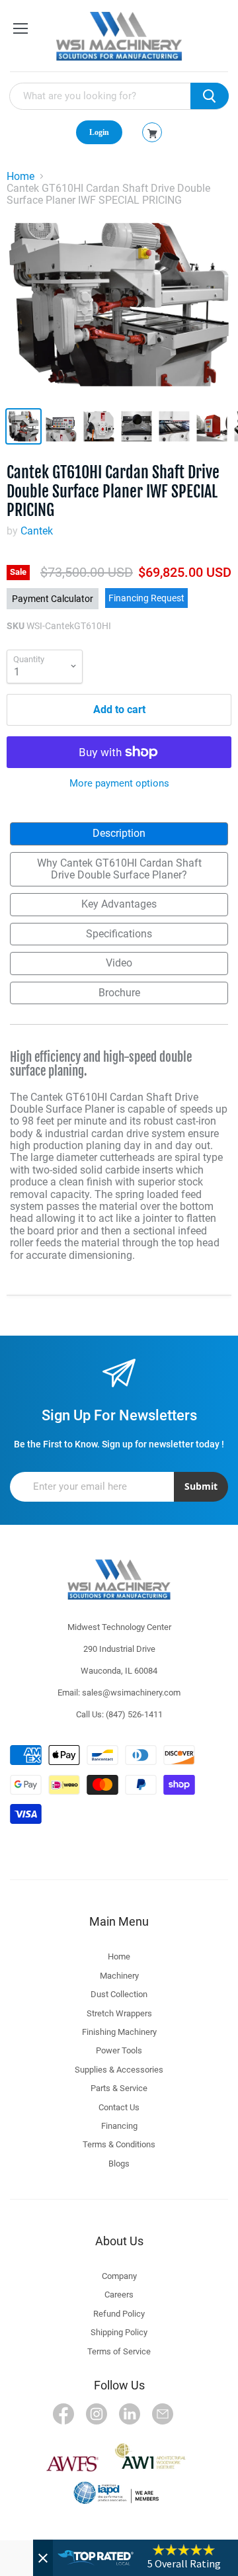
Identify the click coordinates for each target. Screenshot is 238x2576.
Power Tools (119, 2050)
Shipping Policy (119, 2332)
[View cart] (152, 134)
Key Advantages (119, 904)
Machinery (119, 1976)
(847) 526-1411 (134, 1714)
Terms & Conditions (119, 2144)
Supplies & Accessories (119, 2070)
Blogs (119, 2164)
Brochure (119, 993)
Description (119, 833)
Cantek (37, 531)
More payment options (119, 784)
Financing (119, 2126)
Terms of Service (119, 2351)
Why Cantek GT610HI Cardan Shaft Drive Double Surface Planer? (119, 869)
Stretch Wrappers (119, 2013)
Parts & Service (119, 2088)
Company (119, 2276)
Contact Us (119, 2107)
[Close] (43, 2558)
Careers (119, 2295)
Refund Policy (119, 2314)
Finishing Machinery (119, 2032)
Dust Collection (119, 1994)
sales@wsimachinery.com (131, 1693)
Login (99, 132)
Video (119, 963)
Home (20, 177)
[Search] (210, 96)
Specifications (119, 934)
